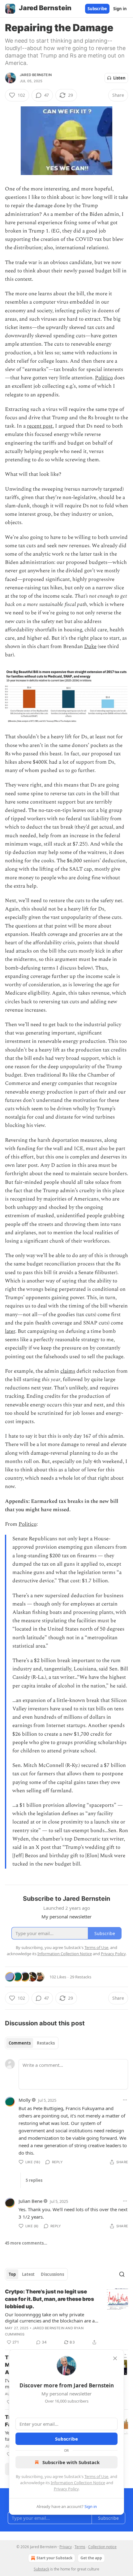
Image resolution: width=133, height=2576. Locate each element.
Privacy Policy (66, 2489)
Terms (80, 2547)
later (10, 1331)
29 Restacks (81, 1977)
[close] (115, 2358)
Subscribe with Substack (71, 2462)
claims (68, 1371)
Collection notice (102, 2547)
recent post (40, 426)
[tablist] (32, 2043)
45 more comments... (26, 2243)
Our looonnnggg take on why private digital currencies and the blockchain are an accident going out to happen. (51, 2318)
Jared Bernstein (36, 75)
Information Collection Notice (78, 2483)
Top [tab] (12, 2274)
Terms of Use (96, 2476)
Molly (25, 2100)
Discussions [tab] (52, 2274)
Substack (41, 2569)
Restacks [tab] (46, 2043)
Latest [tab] (28, 2274)
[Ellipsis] (125, 2100)
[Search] (122, 2274)
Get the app (91, 2558)
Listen (119, 78)
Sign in (120, 9)
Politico (104, 378)
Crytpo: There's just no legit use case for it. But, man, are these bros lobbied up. (49, 2299)
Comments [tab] (20, 2043)
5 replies (34, 2180)
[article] (66, 2317)
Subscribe (97, 9)
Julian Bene (30, 2201)
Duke (90, 646)
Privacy (66, 2547)
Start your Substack (54, 2558)
